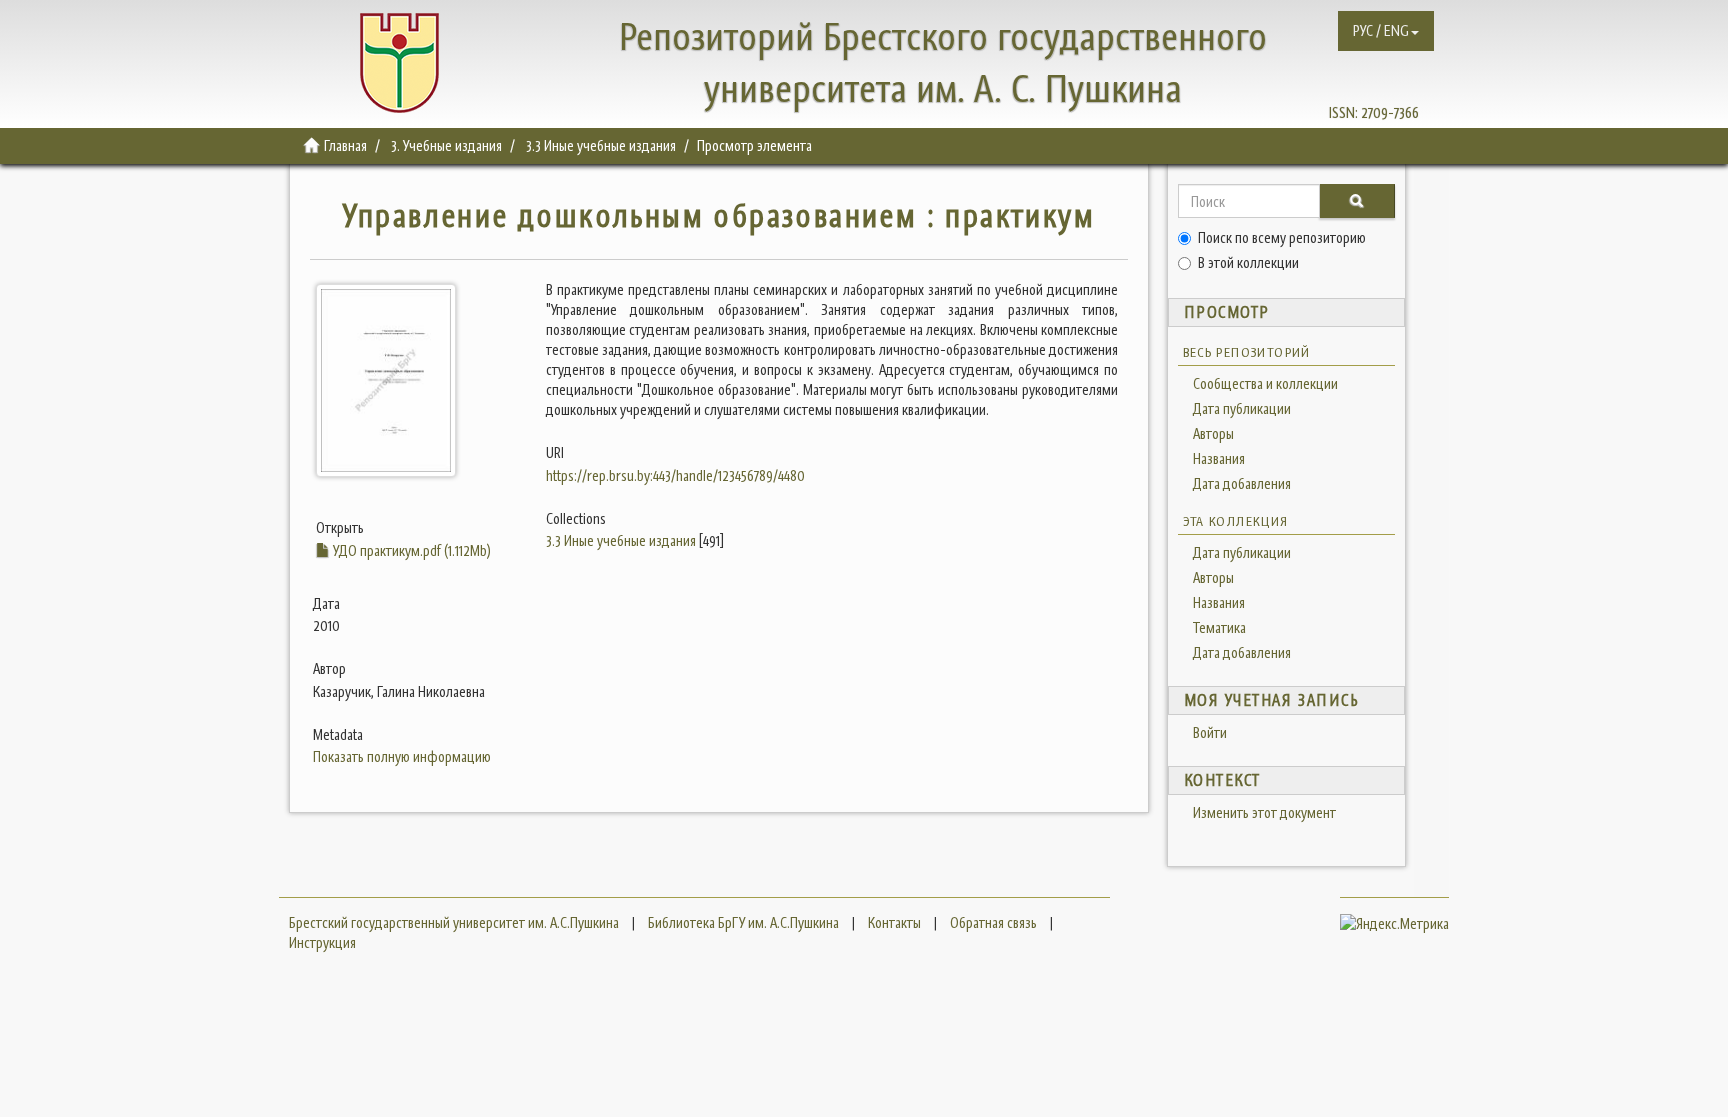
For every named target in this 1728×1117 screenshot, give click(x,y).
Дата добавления (1242, 483)
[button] (1386, 31)
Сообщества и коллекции (1265, 383)
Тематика (1219, 627)
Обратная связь (993, 922)
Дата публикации (1242, 408)
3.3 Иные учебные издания (601, 145)
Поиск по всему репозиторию (1282, 237)
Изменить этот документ (1264, 812)
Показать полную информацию (402, 756)
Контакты (894, 922)
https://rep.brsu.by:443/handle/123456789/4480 (675, 475)
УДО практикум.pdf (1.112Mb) (410, 550)
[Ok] (1357, 201)
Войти (1210, 732)
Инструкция (322, 942)
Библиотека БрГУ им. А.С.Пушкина (743, 922)
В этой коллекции (1248, 262)
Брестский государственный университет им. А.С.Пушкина (454, 922)
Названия (1219, 458)
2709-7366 (1390, 112)
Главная (345, 145)
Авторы (1213, 433)
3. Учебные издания (446, 145)
